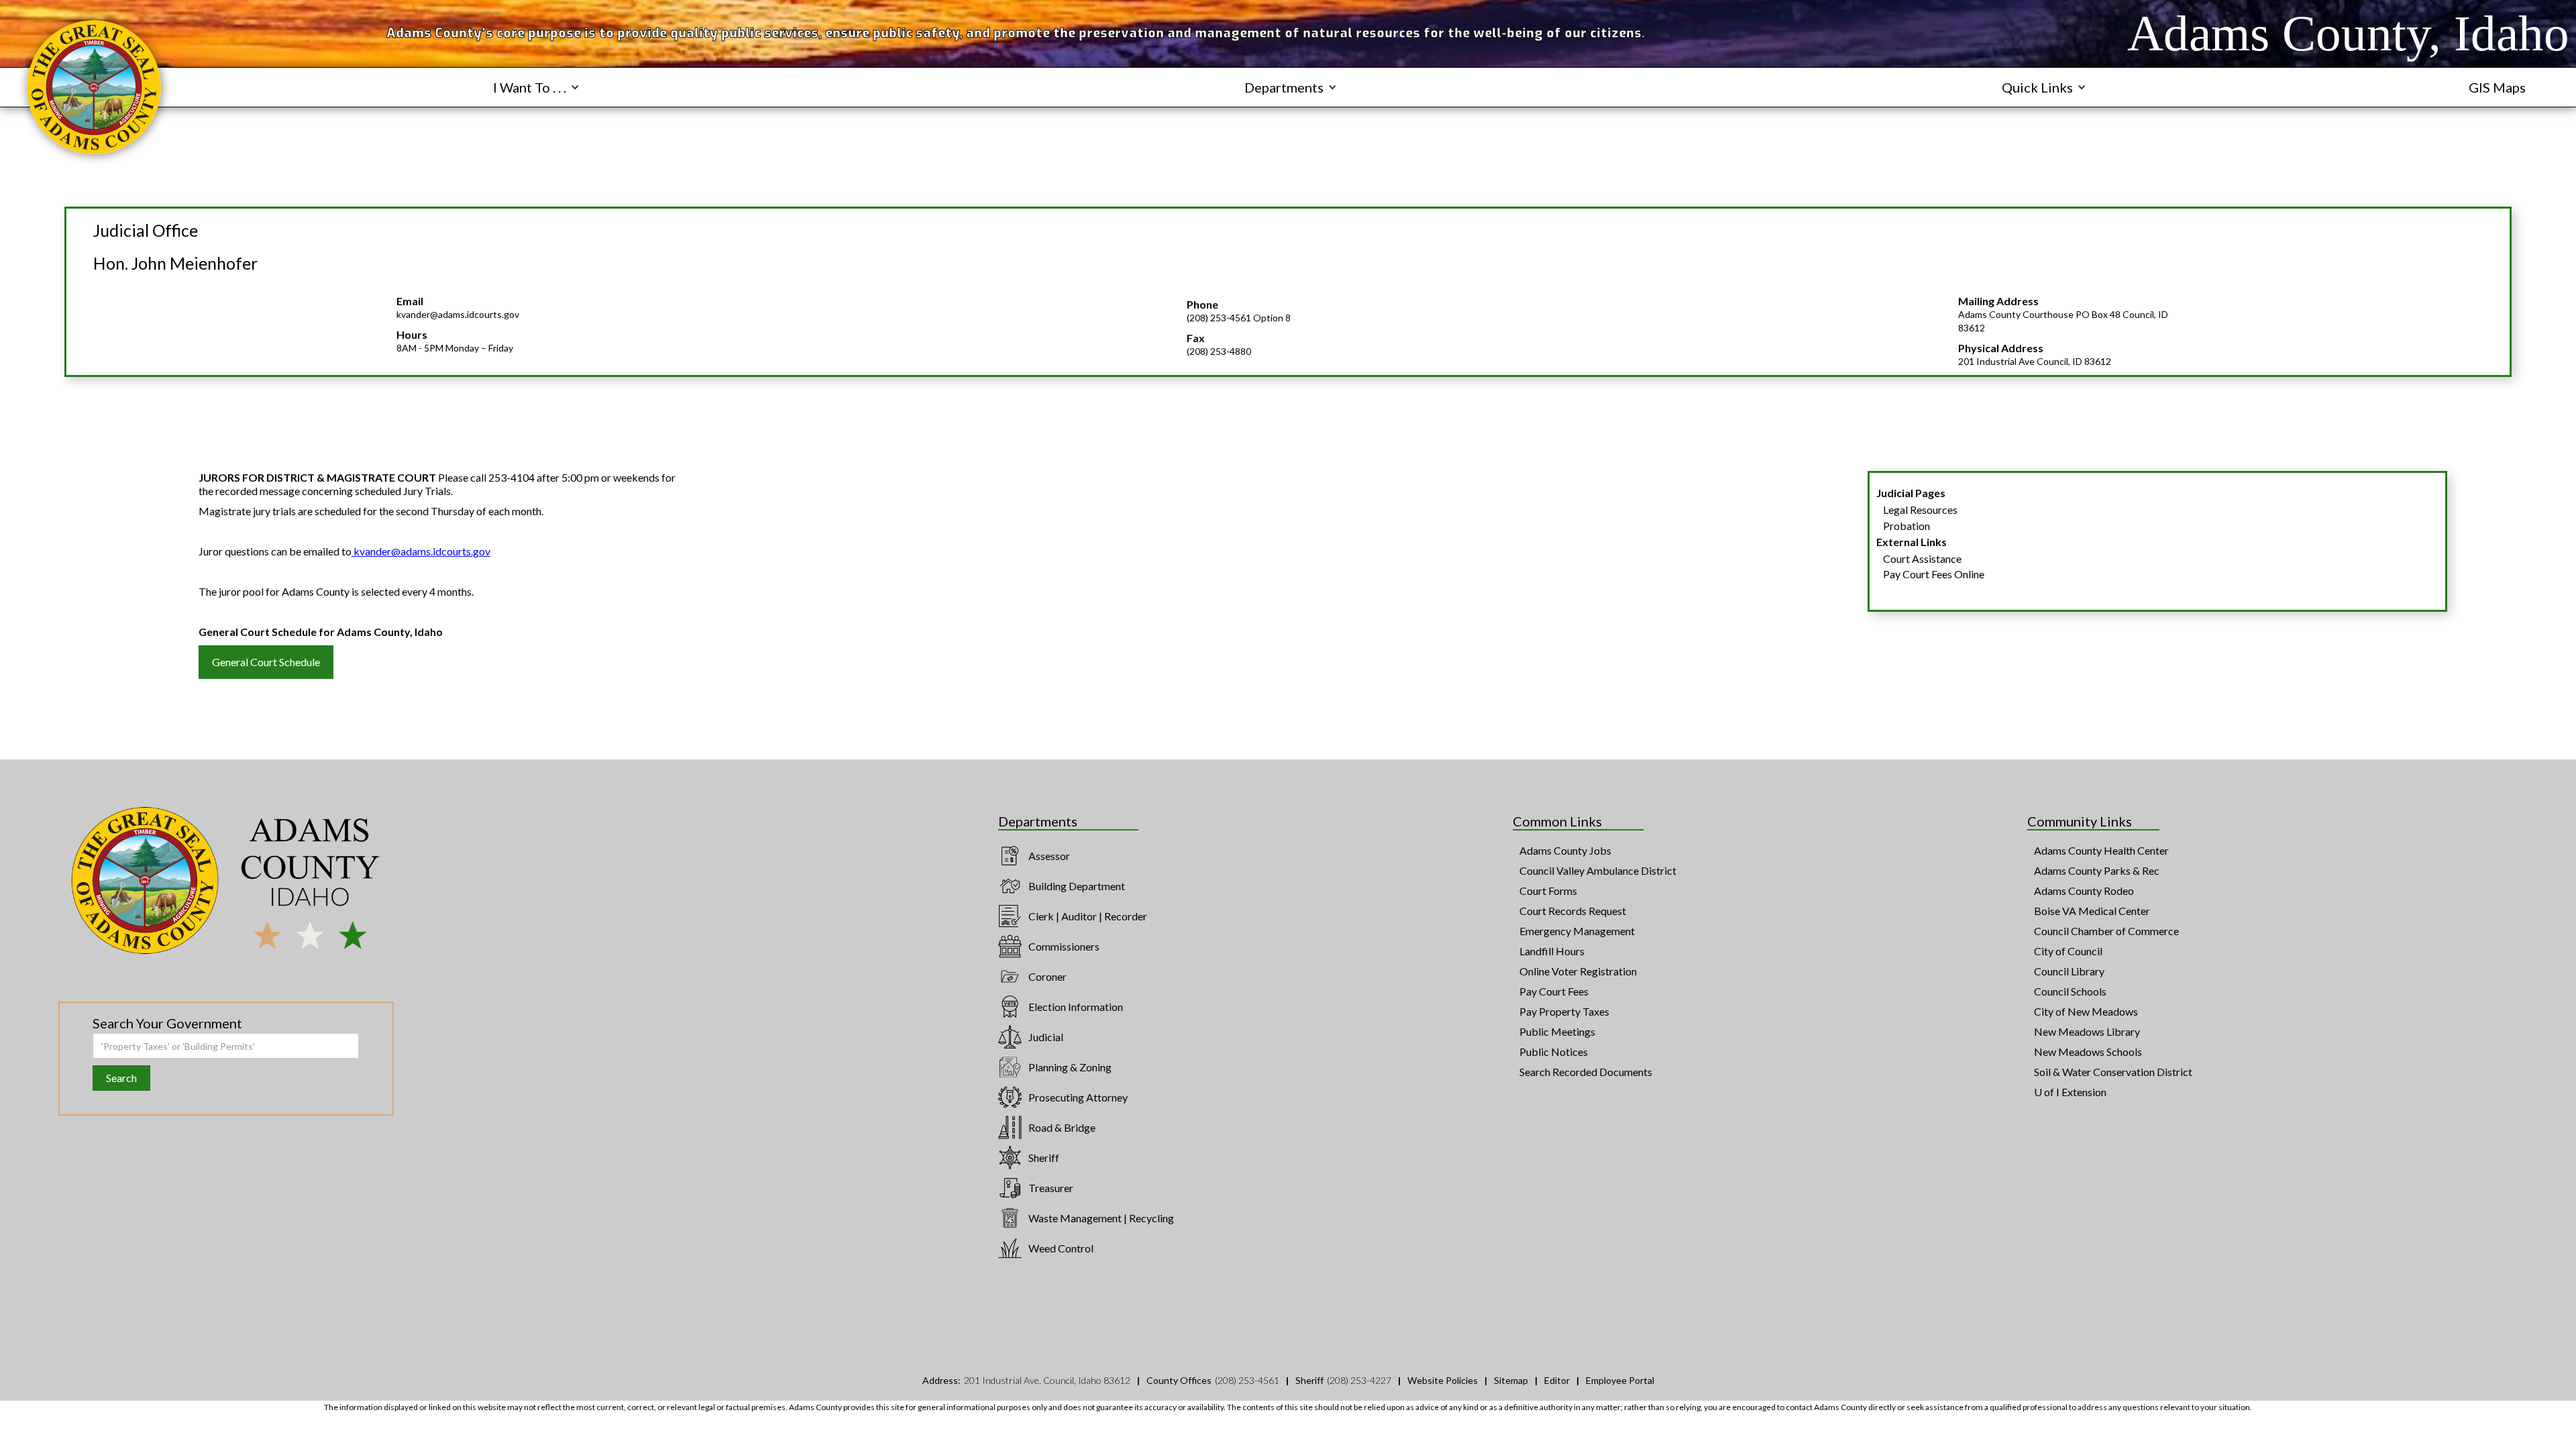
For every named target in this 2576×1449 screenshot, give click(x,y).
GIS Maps (2497, 87)
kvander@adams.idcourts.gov (458, 314)
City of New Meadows (2086, 1011)
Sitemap (1511, 1380)
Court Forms (1548, 891)
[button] (536, 87)
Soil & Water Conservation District (2113, 1072)
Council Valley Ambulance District (1598, 870)
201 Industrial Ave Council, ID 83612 (2035, 361)
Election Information (1076, 1007)
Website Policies (1443, 1380)
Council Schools (2070, 991)
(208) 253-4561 (1247, 1380)
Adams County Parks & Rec (2097, 870)
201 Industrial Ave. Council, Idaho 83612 (1047, 1380)
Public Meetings (1557, 1031)
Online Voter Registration (1578, 971)
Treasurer (1051, 1188)
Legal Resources (1920, 509)
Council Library (2069, 971)
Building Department (1077, 886)
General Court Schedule (266, 662)
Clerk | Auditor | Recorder (1088, 916)
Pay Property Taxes (1564, 1011)
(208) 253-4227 (1359, 1380)
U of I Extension (2070, 1092)
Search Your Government (167, 1023)
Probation (1907, 526)
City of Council (2068, 951)
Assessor (1049, 856)
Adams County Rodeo (2084, 891)
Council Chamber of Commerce (2106, 931)
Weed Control (1061, 1248)
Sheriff (1044, 1158)
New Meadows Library (2087, 1031)
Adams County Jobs (1565, 850)
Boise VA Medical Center (2092, 911)
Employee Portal (1620, 1380)
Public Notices (1554, 1052)
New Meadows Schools (2088, 1052)
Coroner (1048, 976)
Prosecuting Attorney (1078, 1097)
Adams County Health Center (2101, 850)
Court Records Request (1573, 911)
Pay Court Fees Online (1934, 574)
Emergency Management (1577, 931)
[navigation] (94, 87)
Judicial (1046, 1037)
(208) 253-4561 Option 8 (1239, 318)
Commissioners (1064, 946)
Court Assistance (1922, 558)
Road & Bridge (1062, 1127)
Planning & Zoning (1070, 1067)
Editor (1557, 1380)
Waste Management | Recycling (1101, 1218)
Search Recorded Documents (1586, 1072)
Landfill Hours (1552, 951)
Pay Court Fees (1554, 991)
